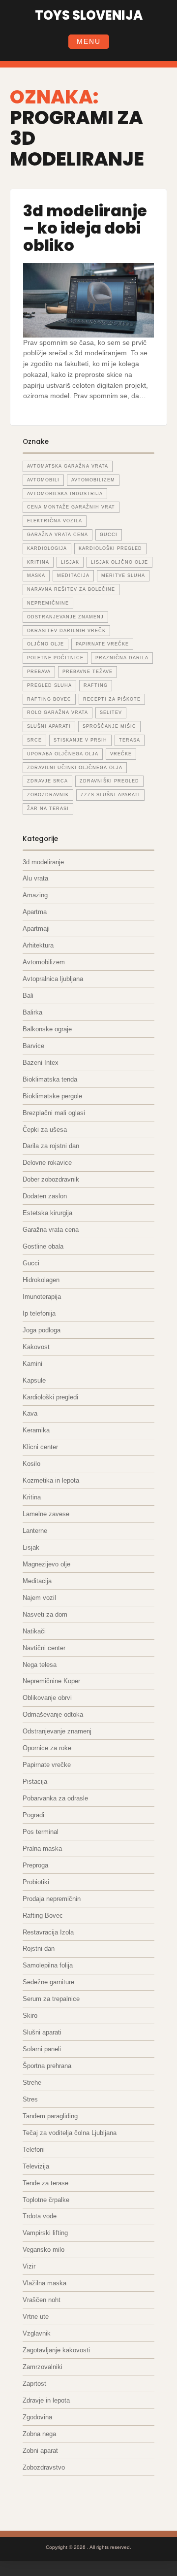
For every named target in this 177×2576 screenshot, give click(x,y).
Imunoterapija (42, 1297)
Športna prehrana (47, 2066)
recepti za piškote (112, 699)
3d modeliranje (43, 862)
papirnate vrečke (102, 644)
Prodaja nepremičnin (52, 1899)
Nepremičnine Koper (51, 1681)
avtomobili (43, 480)
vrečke (121, 754)
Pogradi (33, 1815)
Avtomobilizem (44, 962)
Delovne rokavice (47, 1163)
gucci (109, 535)
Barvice (33, 1046)
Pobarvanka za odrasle (55, 1798)
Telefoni (34, 2150)
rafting (96, 685)
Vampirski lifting (45, 2233)
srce (34, 740)
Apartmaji (36, 929)
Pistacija (35, 1781)
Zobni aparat (40, 2451)
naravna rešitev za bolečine (71, 589)
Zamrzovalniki (43, 2367)
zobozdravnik (48, 795)
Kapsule (34, 1380)
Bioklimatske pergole (52, 1096)
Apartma (35, 912)
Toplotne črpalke (46, 2200)
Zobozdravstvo (44, 2467)
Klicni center (40, 1447)
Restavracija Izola (48, 1932)
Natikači (34, 1631)
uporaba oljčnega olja (63, 754)
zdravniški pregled (109, 781)
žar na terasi (48, 809)
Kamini (32, 1364)
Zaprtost (34, 2384)
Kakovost (36, 1347)
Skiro (30, 2016)
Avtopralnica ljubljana (53, 979)
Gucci (31, 1263)
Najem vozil (39, 1598)
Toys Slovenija (89, 15)
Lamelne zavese (46, 1514)
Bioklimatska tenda (50, 1079)
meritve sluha (123, 576)
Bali (28, 996)
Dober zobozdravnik (51, 1179)
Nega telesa (40, 1665)
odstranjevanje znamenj (65, 617)
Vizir (29, 2266)
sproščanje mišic (109, 726)
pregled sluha (49, 685)
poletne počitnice (55, 658)
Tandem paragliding (50, 2116)
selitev (111, 712)
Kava (30, 1413)
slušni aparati (49, 726)
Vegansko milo (44, 2250)
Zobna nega (39, 2434)
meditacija (73, 576)
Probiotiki (36, 1882)
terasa (130, 740)
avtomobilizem (93, 480)
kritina (38, 562)
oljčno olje (45, 644)
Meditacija (37, 1581)
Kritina (32, 1497)
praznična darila (122, 658)
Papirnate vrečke (47, 1765)
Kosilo (31, 1464)
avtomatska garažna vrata (68, 466)
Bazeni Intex (41, 1063)
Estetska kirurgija (47, 1213)
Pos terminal (41, 1832)
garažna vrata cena (58, 535)
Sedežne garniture (48, 1982)
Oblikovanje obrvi (47, 1698)
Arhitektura (38, 945)
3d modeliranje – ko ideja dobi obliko (85, 228)
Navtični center (44, 1648)
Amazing (35, 895)
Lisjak (70, 562)
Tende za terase (45, 2183)
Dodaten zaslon (45, 1196)
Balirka (32, 1012)
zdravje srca (47, 781)
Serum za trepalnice (51, 1999)
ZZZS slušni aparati (110, 795)
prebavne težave (88, 672)
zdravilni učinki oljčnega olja (75, 768)
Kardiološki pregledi (50, 1397)
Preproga (35, 1865)
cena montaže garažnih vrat (71, 507)
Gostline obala (43, 1246)
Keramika (36, 1430)
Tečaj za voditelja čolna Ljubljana (70, 2133)
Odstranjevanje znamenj (57, 1731)
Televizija (36, 2166)
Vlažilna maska (44, 2283)
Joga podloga (42, 1330)
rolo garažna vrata (58, 712)
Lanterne (35, 1531)
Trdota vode (40, 2216)
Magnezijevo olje (46, 1564)
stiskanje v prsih (80, 740)
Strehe (32, 2083)
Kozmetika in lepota (51, 1480)
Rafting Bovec (43, 1915)
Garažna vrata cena (51, 1230)
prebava (39, 672)
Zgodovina (37, 2417)
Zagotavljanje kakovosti (56, 2350)
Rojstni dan (39, 1949)
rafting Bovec (49, 699)
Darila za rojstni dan (51, 1146)
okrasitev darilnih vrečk (66, 631)
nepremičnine (48, 603)
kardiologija (47, 548)
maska (36, 576)
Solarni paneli (42, 2049)
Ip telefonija (39, 1313)
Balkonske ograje (47, 1029)
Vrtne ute (36, 2317)
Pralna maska (42, 1848)
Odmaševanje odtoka (53, 1714)
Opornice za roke (47, 1748)
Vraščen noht (42, 2300)
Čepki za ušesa (45, 1130)
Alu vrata (35, 878)
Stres (30, 2099)
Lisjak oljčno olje (119, 562)
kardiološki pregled (110, 548)
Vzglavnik (37, 2333)
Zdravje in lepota (46, 2400)
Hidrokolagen (41, 1280)
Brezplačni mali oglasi (54, 1113)
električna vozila (55, 521)
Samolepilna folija (48, 1965)
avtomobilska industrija (65, 494)
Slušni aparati (42, 2032)
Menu (89, 41)
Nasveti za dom (45, 1614)
